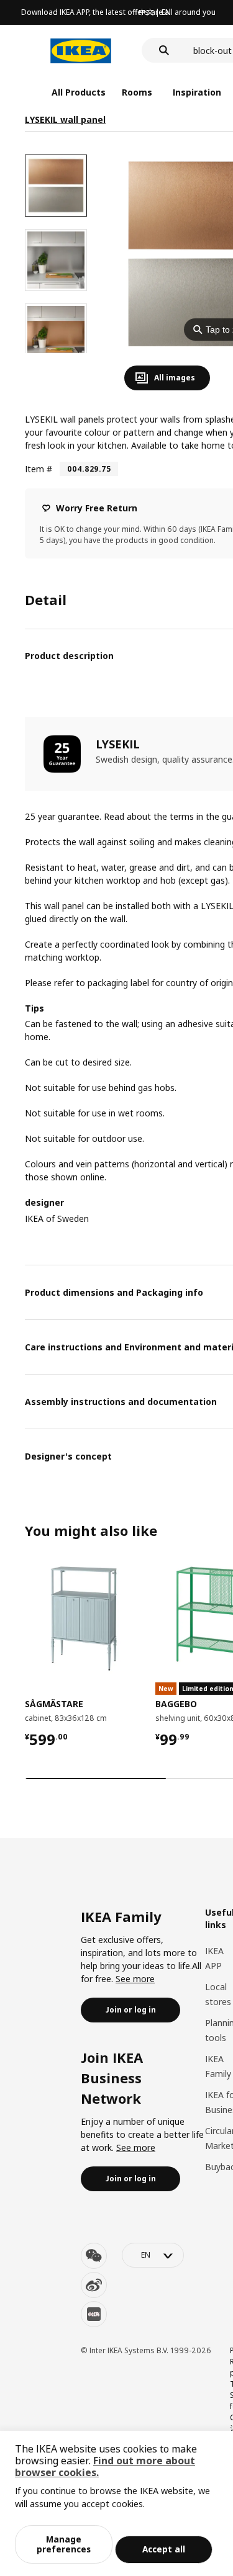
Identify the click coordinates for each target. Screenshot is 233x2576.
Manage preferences (64, 2544)
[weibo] (94, 2285)
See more (135, 1979)
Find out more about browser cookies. (105, 2466)
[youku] (94, 2314)
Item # (39, 469)
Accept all (164, 2549)
